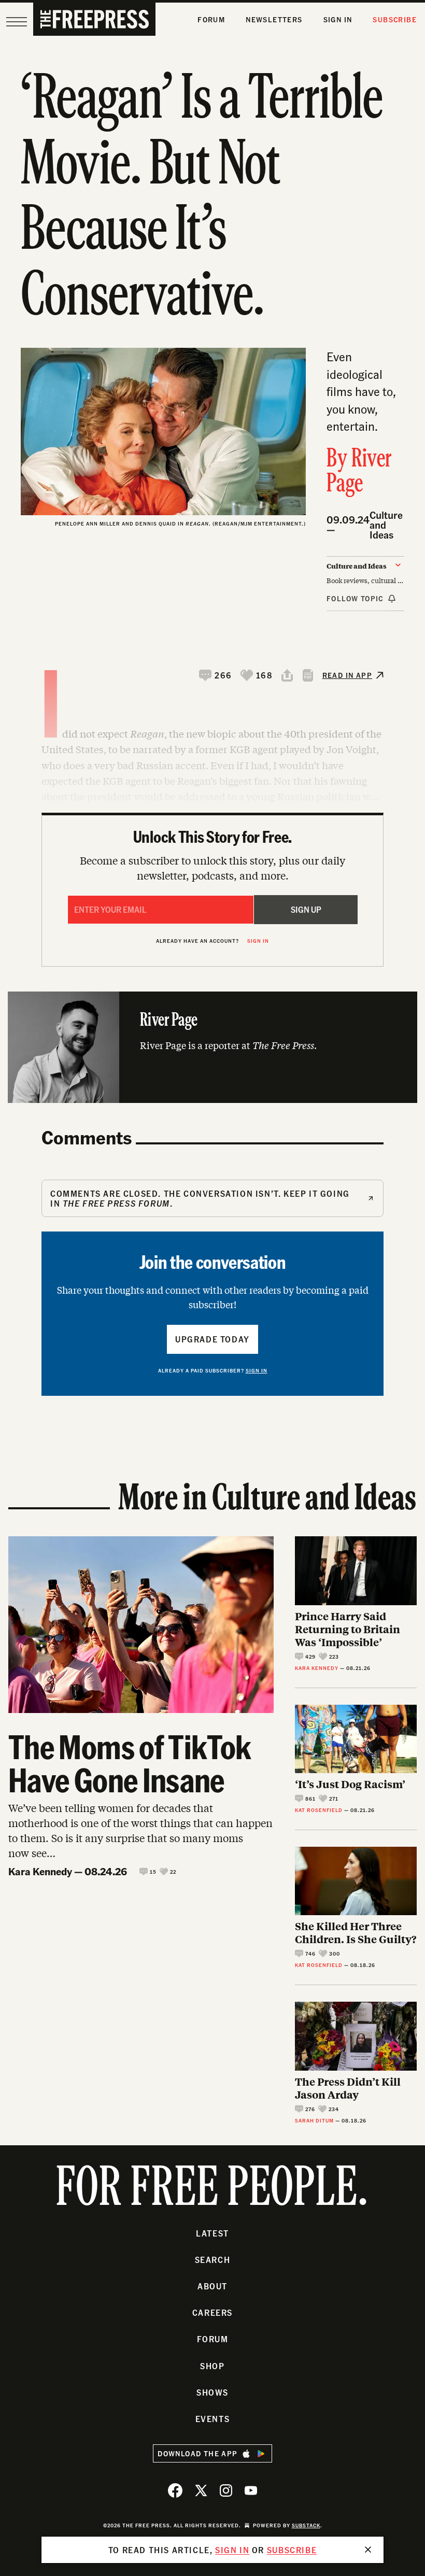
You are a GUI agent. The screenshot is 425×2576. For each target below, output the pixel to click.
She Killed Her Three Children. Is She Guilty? (356, 1932)
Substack (306, 2525)
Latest (212, 2233)
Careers (212, 2312)
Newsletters (274, 19)
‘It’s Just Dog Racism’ (350, 1784)
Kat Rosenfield (319, 1810)
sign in (232, 2550)
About (212, 2286)
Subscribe (395, 19)
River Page (359, 472)
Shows (212, 2392)
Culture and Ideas (386, 525)
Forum (211, 19)
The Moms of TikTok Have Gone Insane (130, 1763)
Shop (212, 2366)
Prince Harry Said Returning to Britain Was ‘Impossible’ (348, 1629)
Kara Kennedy (40, 1871)
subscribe (292, 2550)
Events (213, 2419)
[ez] (17, 22)
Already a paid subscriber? (213, 1370)
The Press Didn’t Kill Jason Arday (348, 2088)
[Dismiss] (368, 2550)
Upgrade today (212, 1339)
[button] (216, 675)
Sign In (338, 19)
